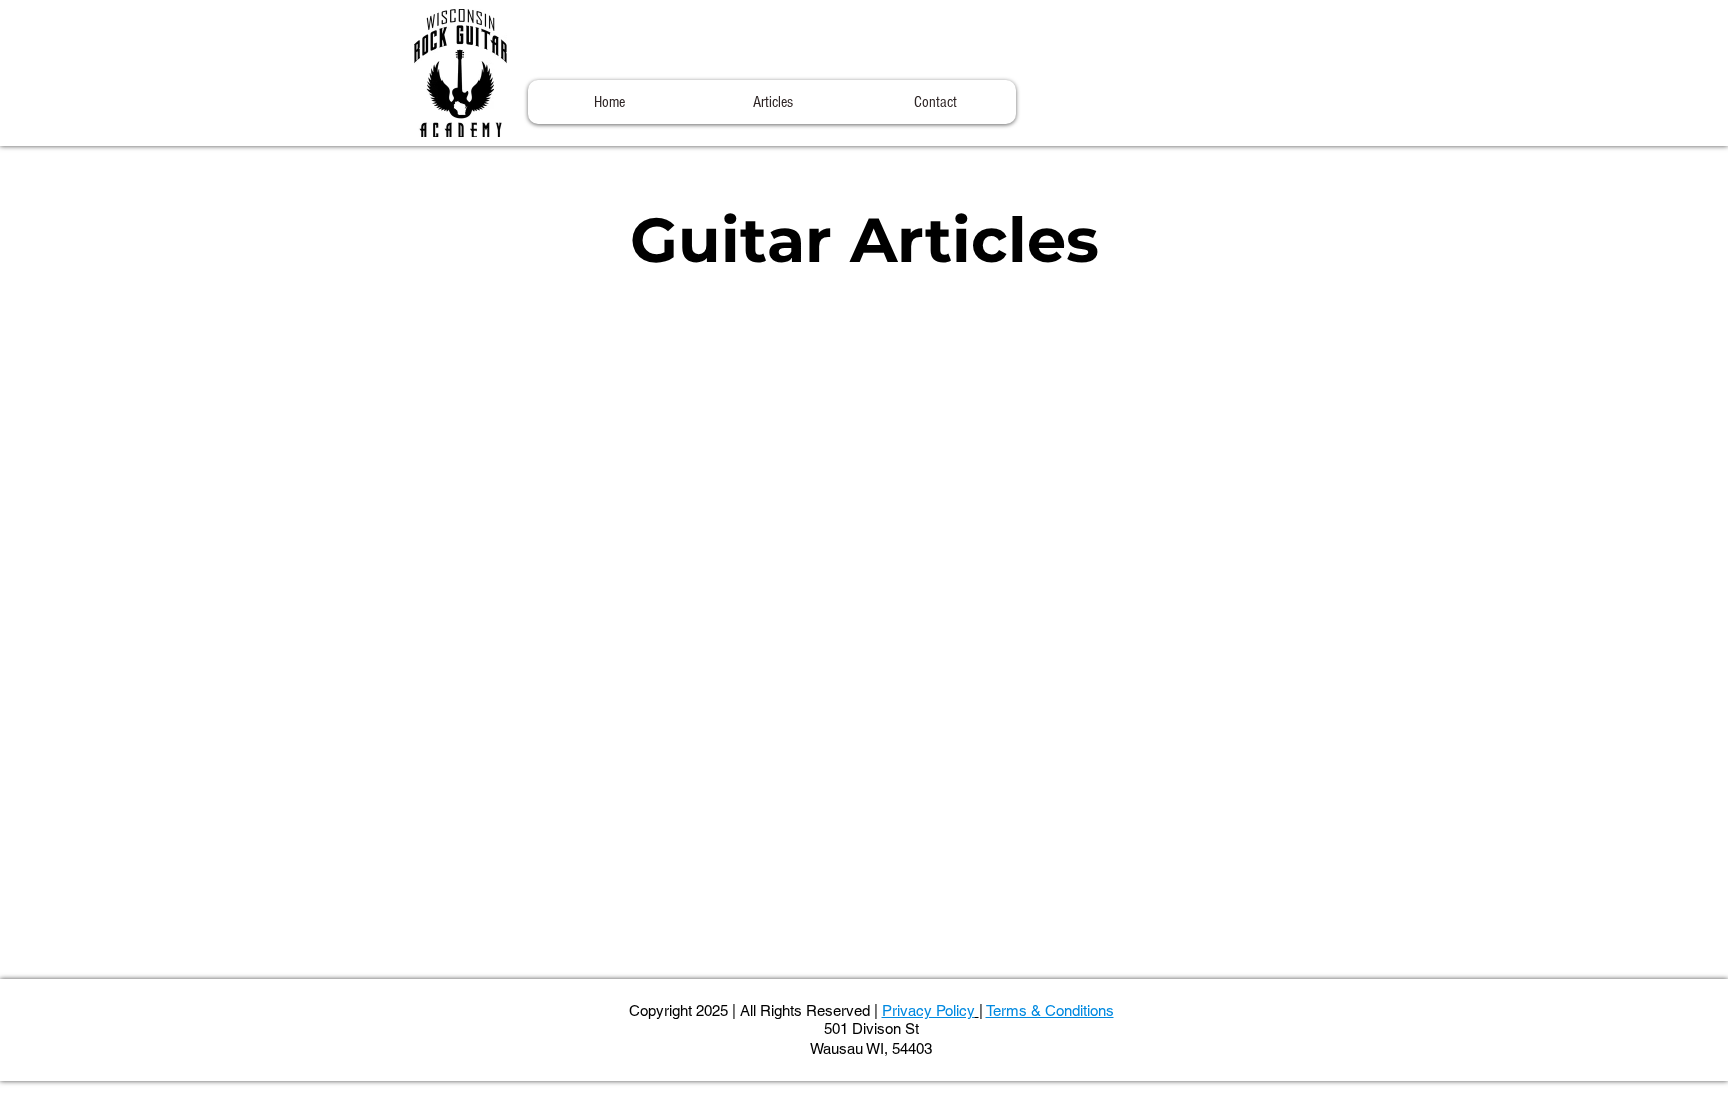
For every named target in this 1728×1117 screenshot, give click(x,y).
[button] (772, 102)
